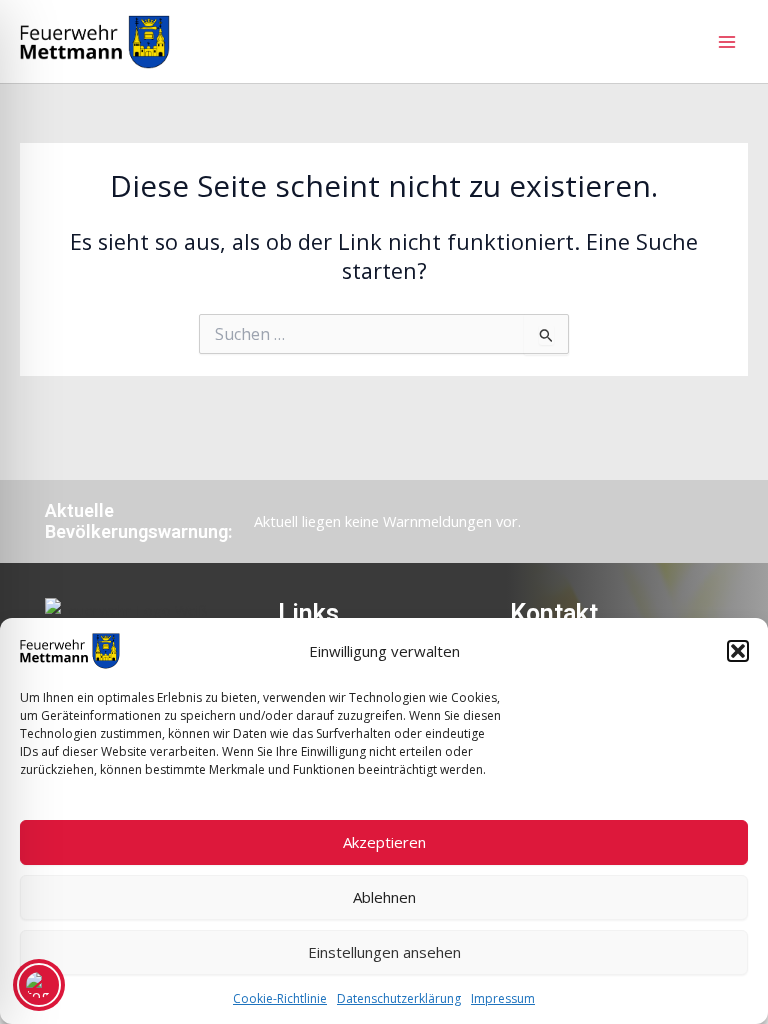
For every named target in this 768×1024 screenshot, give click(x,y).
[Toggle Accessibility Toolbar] (39, 985)
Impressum (503, 998)
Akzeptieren (384, 842)
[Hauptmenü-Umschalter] (727, 42)
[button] (738, 651)
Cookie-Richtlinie (280, 998)
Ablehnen (384, 897)
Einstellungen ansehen (384, 952)
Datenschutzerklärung (399, 998)
